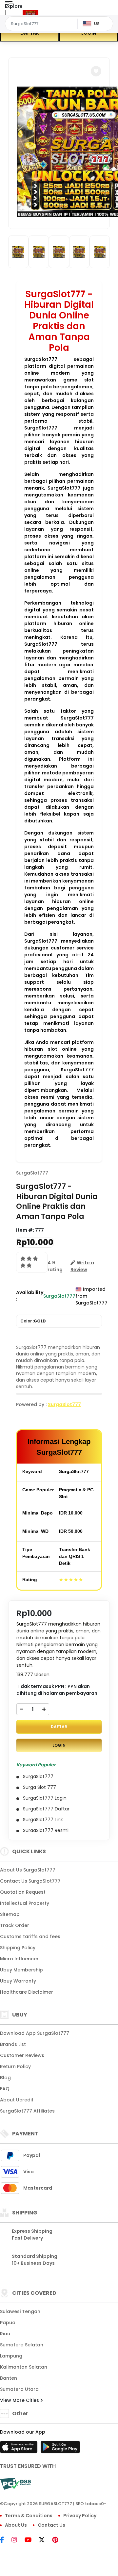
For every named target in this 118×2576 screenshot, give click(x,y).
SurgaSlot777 (32, 1173)
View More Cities (20, 2400)
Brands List (13, 2044)
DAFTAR (30, 33)
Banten (9, 2378)
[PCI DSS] (15, 2484)
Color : (33, 1321)
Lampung (11, 2356)
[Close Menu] (6, 14)
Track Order (15, 1925)
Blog (5, 2078)
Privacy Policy (80, 2516)
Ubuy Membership (21, 1970)
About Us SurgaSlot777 (28, 1870)
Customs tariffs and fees (30, 1936)
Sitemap (10, 1914)
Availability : (30, 1296)
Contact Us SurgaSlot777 (30, 1881)
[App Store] (20, 2449)
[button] (96, 71)
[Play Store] (60, 2449)
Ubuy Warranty (18, 1981)
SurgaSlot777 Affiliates (27, 2111)
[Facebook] (5, 2540)
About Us (16, 2525)
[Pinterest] (59, 2540)
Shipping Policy (18, 1948)
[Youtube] (31, 2540)
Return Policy (15, 2066)
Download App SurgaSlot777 (35, 2033)
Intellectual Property (25, 1903)
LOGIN (89, 33)
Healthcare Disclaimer (27, 1992)
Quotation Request (23, 1892)
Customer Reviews (22, 2055)
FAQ (5, 2089)
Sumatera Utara (19, 2389)
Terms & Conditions (29, 2516)
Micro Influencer (19, 1959)
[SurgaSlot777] (30, 12)
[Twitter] (45, 2540)
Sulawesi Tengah (20, 2311)
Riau (5, 2334)
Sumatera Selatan (22, 2345)
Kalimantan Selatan (24, 2367)
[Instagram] (18, 2540)
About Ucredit (17, 2100)
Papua (8, 2323)
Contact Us (51, 2525)
